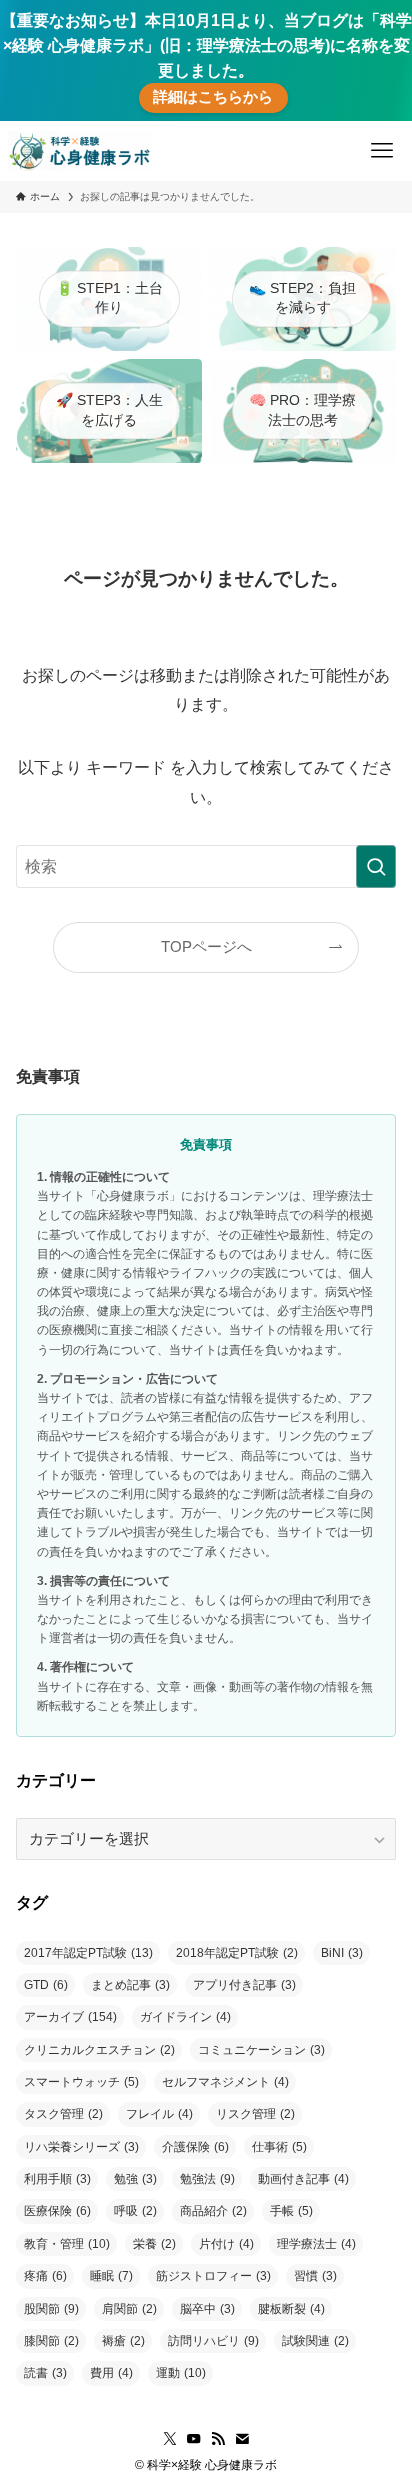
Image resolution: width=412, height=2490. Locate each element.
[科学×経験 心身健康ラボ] (80, 151)
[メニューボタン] (382, 151)
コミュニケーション (261, 2050)
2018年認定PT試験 (237, 1953)
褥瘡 (123, 2341)
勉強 (135, 2179)
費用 (111, 2373)
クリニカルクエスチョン (99, 2050)
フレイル (159, 2114)
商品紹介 (213, 2211)
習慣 (315, 2276)
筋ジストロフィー (213, 2276)
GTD (46, 1985)
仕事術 (279, 2147)
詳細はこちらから (213, 97)
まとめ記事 (130, 1985)
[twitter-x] (170, 2439)
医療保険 (57, 2211)
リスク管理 (255, 2114)
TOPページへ (206, 947)
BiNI (342, 1953)
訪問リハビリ (213, 2341)
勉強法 (207, 2179)
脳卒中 (207, 2309)
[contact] (242, 2439)
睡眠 (111, 2276)
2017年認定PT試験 (88, 1953)
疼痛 (45, 2276)
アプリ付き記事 (244, 1985)
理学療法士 (316, 2244)
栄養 (154, 2244)
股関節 (51, 2309)
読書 (45, 2373)
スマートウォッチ (81, 2082)
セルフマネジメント (225, 2082)
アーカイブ (70, 2017)
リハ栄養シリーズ (81, 2147)
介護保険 (195, 2147)
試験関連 (315, 2341)
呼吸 (135, 2211)
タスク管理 (63, 2114)
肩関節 (129, 2309)
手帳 (291, 2211)
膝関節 (51, 2341)
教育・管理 (67, 2244)
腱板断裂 (291, 2309)
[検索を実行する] (376, 866)
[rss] (218, 2439)
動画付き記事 (303, 2179)
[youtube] (194, 2439)
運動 (181, 2373)
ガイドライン (185, 2017)
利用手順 (57, 2179)
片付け (226, 2244)
